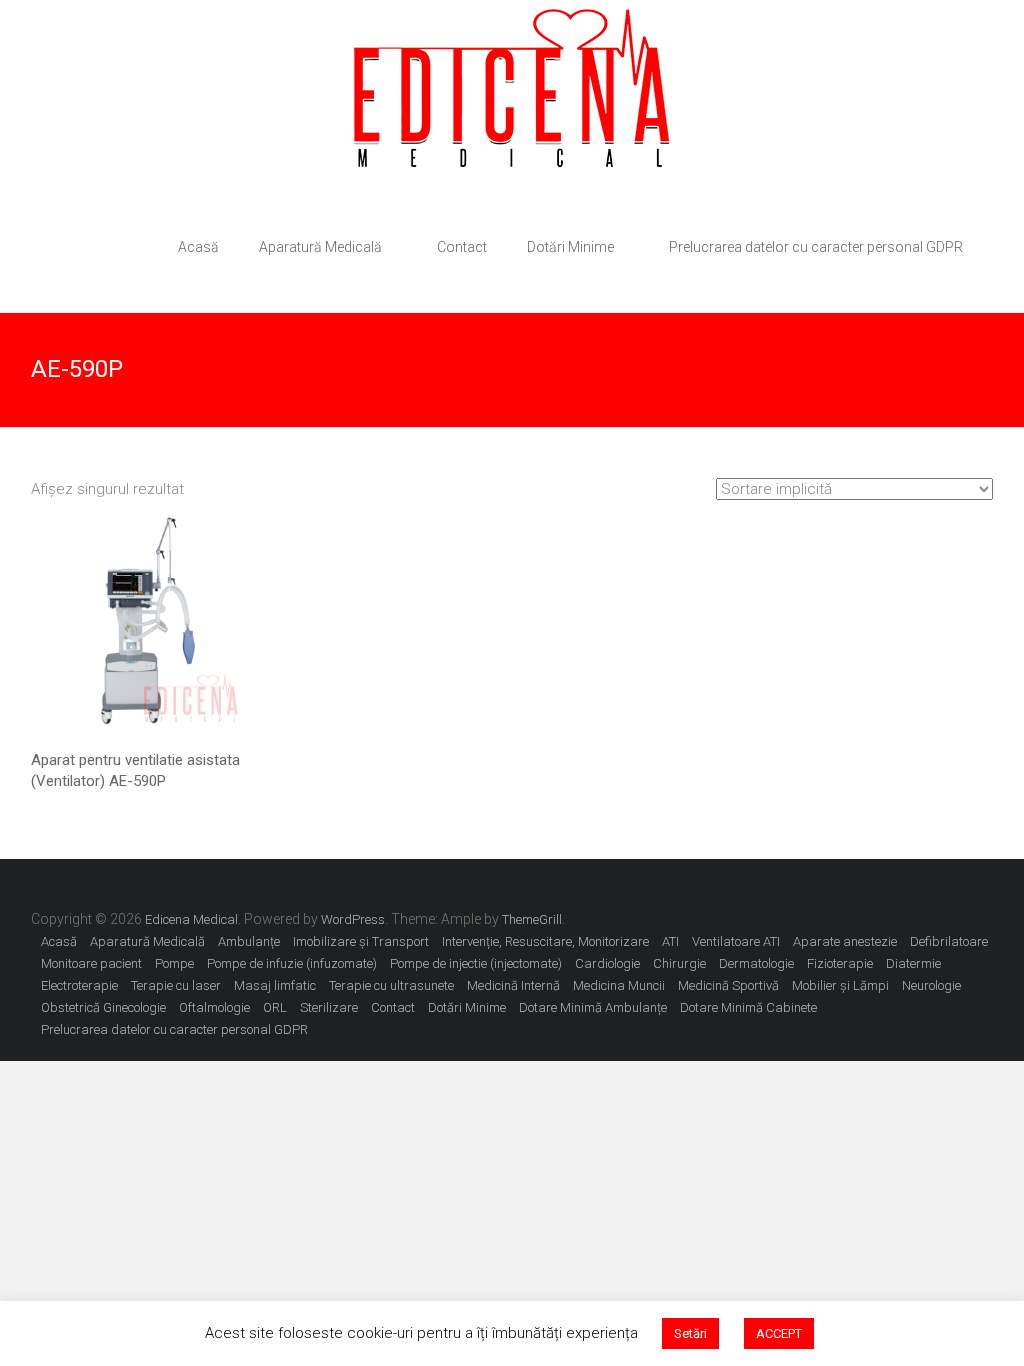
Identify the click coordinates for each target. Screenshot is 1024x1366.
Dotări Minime (570, 247)
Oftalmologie (214, 1007)
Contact (462, 247)
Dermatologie (756, 963)
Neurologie (931, 985)
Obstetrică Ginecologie (103, 1007)
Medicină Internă (513, 985)
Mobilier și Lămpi (840, 985)
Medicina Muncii (619, 985)
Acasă (198, 247)
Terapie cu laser (176, 985)
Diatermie (913, 963)
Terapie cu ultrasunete (391, 985)
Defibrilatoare (949, 941)
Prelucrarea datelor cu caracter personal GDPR (816, 247)
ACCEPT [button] (779, 1333)
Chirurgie (679, 963)
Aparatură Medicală (320, 247)
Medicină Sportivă (728, 985)
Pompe (174, 963)
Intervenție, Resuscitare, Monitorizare (545, 941)
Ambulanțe (249, 941)
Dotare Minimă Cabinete (748, 1007)
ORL (275, 1007)
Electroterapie (79, 985)
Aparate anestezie (845, 941)
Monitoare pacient (91, 963)
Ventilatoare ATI (736, 941)
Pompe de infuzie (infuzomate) (292, 963)
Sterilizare (329, 1007)
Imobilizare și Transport (361, 941)
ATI (670, 941)
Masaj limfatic (275, 985)
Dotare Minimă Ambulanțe (593, 1007)
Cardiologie (607, 963)
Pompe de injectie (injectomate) (476, 963)
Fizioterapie (840, 963)
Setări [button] (690, 1333)
